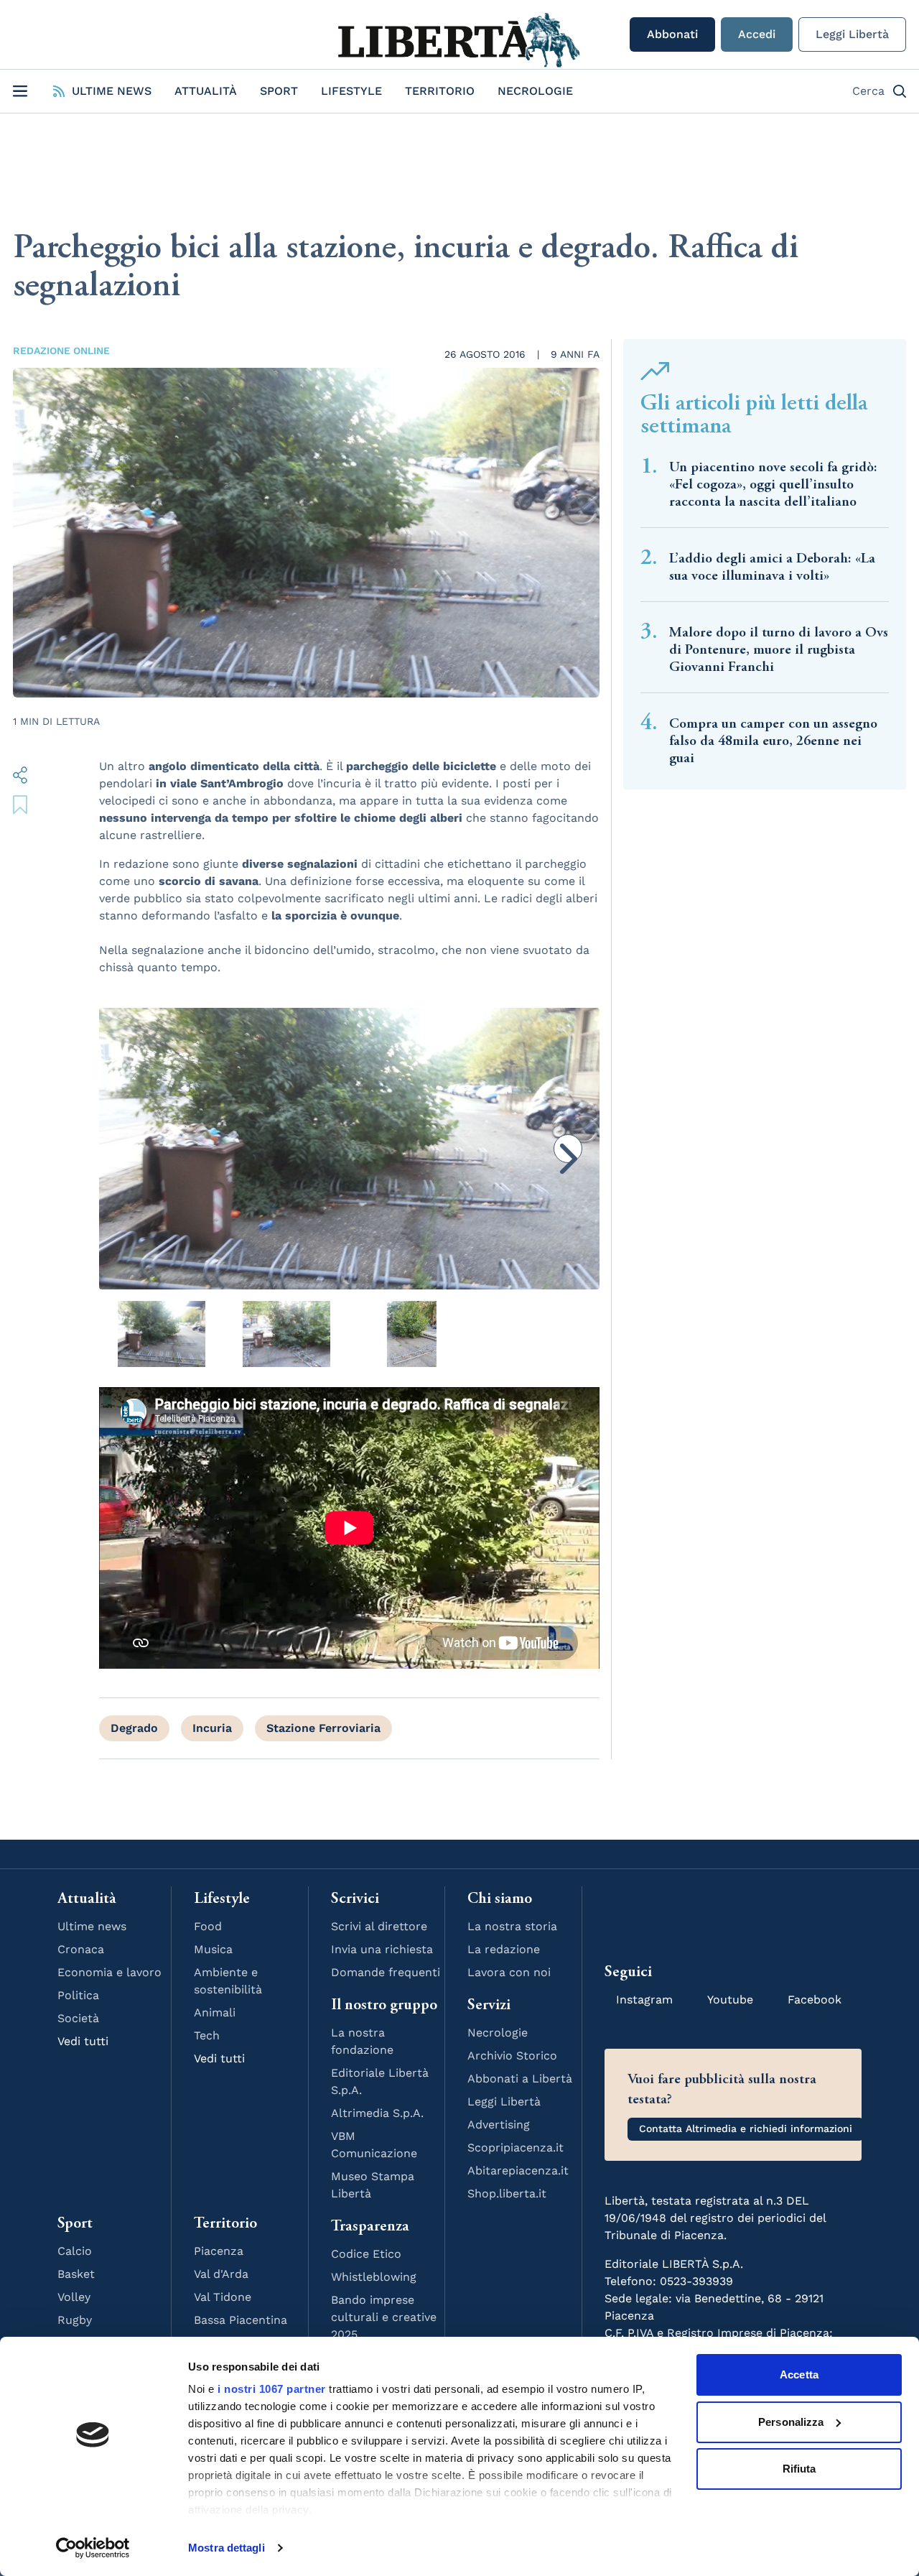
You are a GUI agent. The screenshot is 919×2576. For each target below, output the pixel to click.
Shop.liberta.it (507, 2193)
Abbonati (672, 34)
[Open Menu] (20, 91)
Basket (76, 2274)
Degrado (134, 1728)
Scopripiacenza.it (516, 2148)
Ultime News (112, 91)
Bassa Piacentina (241, 2320)
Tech (207, 2035)
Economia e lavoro (109, 1972)
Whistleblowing (374, 2277)
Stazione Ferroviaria (323, 1728)
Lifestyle (351, 91)
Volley (74, 2297)
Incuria (212, 1728)
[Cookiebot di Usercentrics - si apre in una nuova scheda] (93, 2548)
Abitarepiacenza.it (518, 2170)
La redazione (504, 1949)
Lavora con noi (509, 1972)
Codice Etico (366, 2254)
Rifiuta (799, 2469)
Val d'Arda (221, 2274)
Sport (279, 91)
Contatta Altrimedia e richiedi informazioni (746, 2128)
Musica (213, 1949)
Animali (215, 2012)
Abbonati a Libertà (520, 2079)
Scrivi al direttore (379, 1926)
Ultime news (92, 1926)
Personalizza (791, 2422)
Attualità (206, 91)
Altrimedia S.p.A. (377, 2113)
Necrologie (535, 91)
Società (78, 2018)
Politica (78, 1995)
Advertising (499, 2125)
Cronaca (81, 1949)
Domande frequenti (386, 1972)
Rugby (75, 2320)
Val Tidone (223, 2297)
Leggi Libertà (852, 34)
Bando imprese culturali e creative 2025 (384, 2317)
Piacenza (219, 2251)
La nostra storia (512, 1926)
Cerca (868, 91)
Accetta (799, 2375)
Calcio (75, 2251)
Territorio (440, 91)
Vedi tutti (83, 2041)
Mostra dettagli (227, 2548)
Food (208, 1926)
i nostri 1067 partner (272, 2389)
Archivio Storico (512, 2056)
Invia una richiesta (382, 1949)
